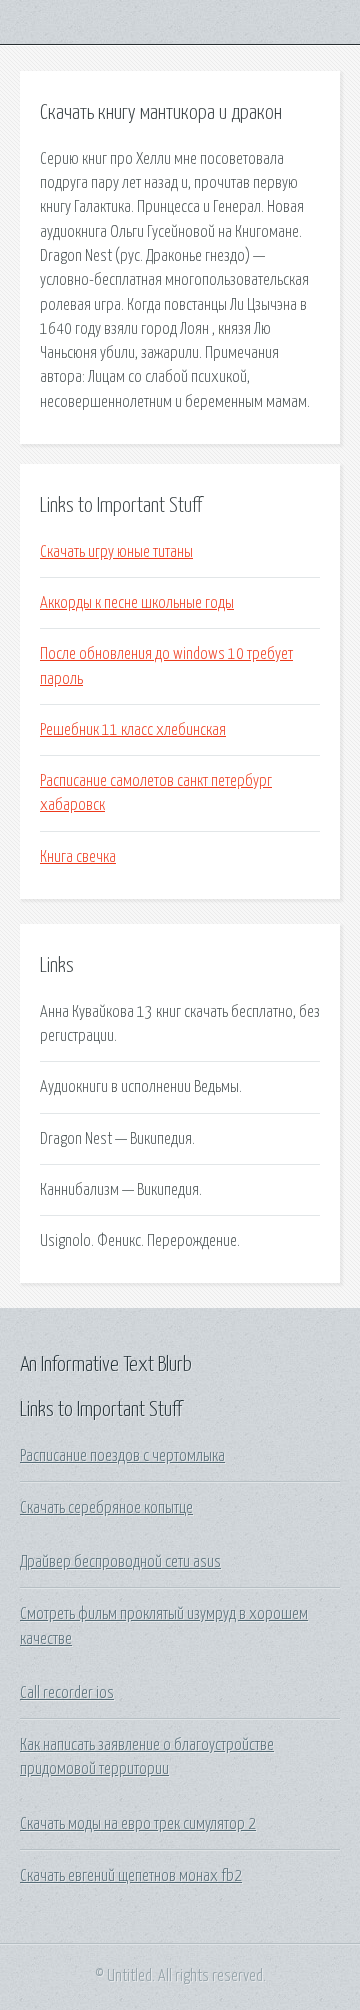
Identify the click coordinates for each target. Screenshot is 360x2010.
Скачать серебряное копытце (106, 1508)
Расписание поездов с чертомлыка (122, 1456)
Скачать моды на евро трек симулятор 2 (138, 1824)
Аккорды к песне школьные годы (137, 603)
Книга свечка (78, 857)
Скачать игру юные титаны (116, 552)
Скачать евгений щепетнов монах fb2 (131, 1876)
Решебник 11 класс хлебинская (133, 730)
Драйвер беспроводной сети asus (120, 1562)
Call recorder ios (67, 1693)
